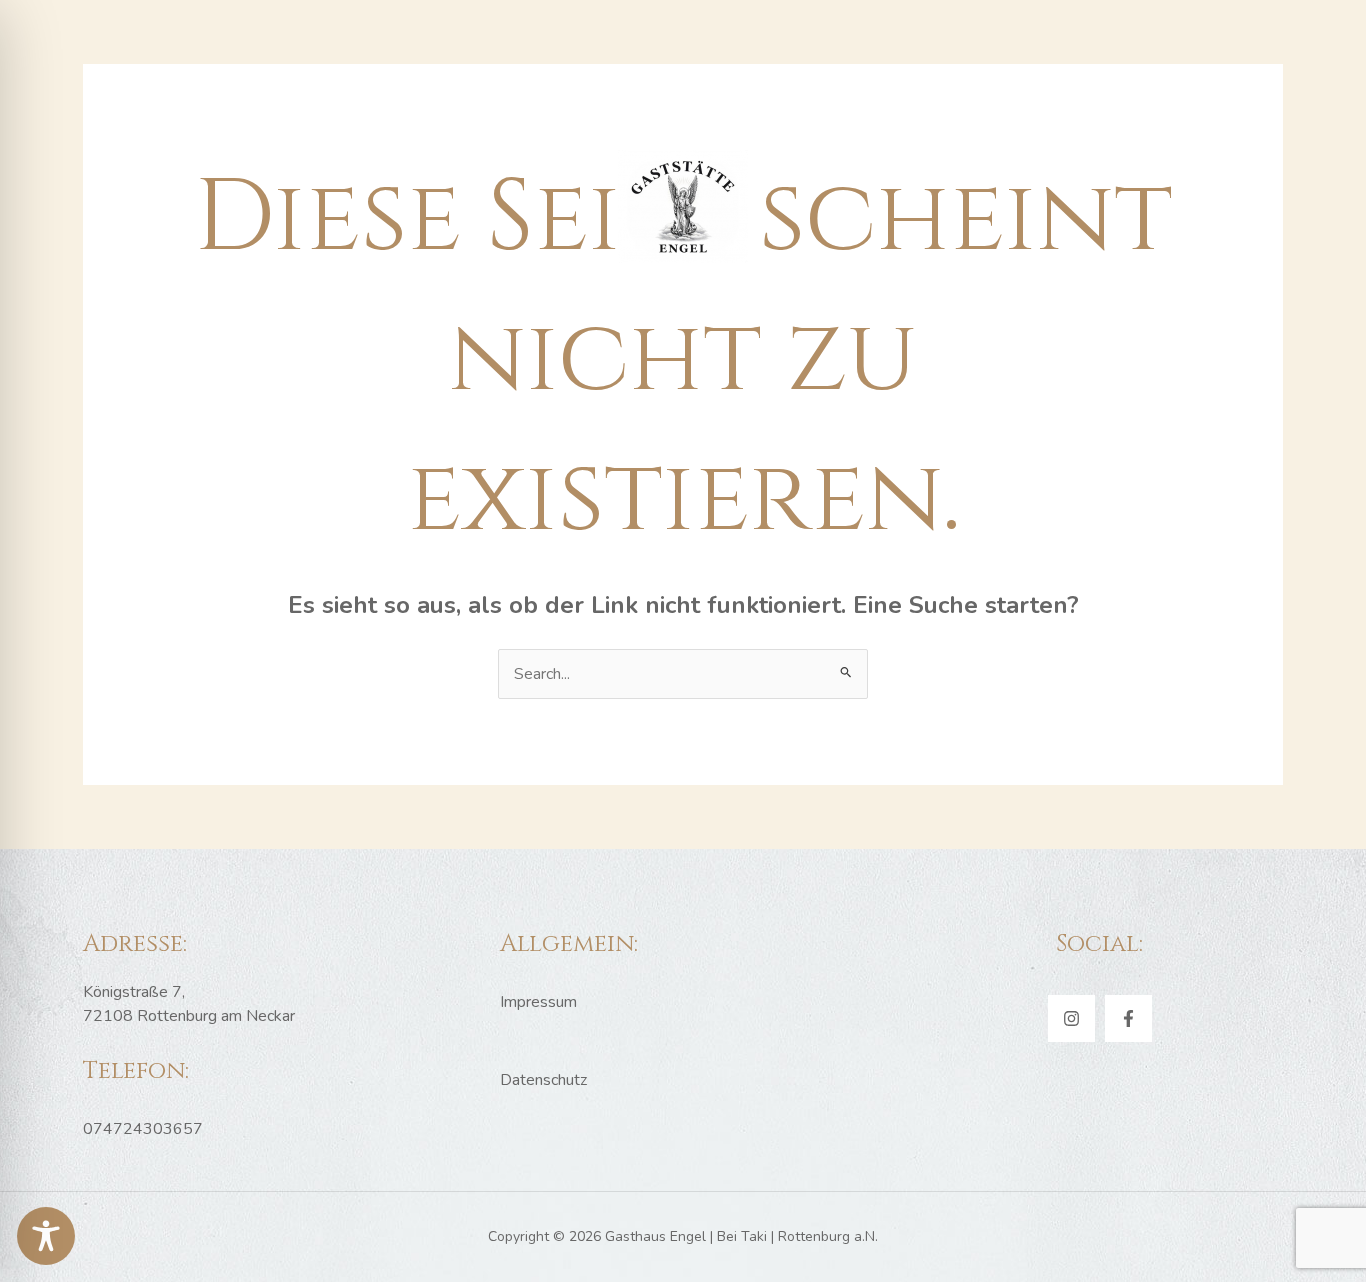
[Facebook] (1128, 1018)
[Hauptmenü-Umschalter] (683, 77)
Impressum (538, 1002)
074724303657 (143, 1129)
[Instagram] (1071, 1018)
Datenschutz (543, 1080)
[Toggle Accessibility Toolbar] (46, 1236)
